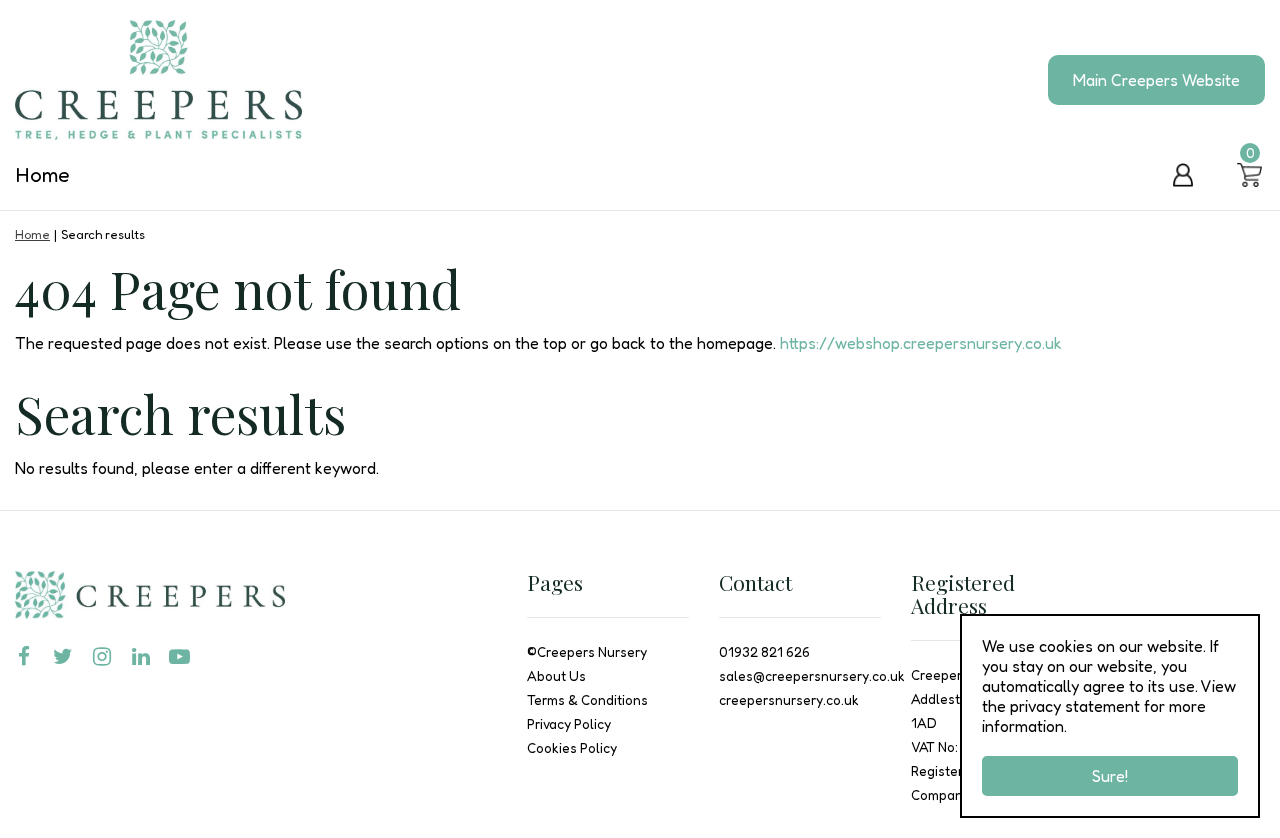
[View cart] (1250, 175)
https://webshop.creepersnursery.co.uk (921, 343)
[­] (27, 657)
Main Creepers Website (1156, 80)
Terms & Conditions (587, 700)
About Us (556, 676)
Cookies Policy (572, 748)
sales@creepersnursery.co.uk (812, 676)
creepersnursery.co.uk (789, 700)
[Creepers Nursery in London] (158, 80)
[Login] (1183, 175)
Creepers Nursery (592, 652)
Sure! (1110, 776)
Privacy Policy (569, 724)
